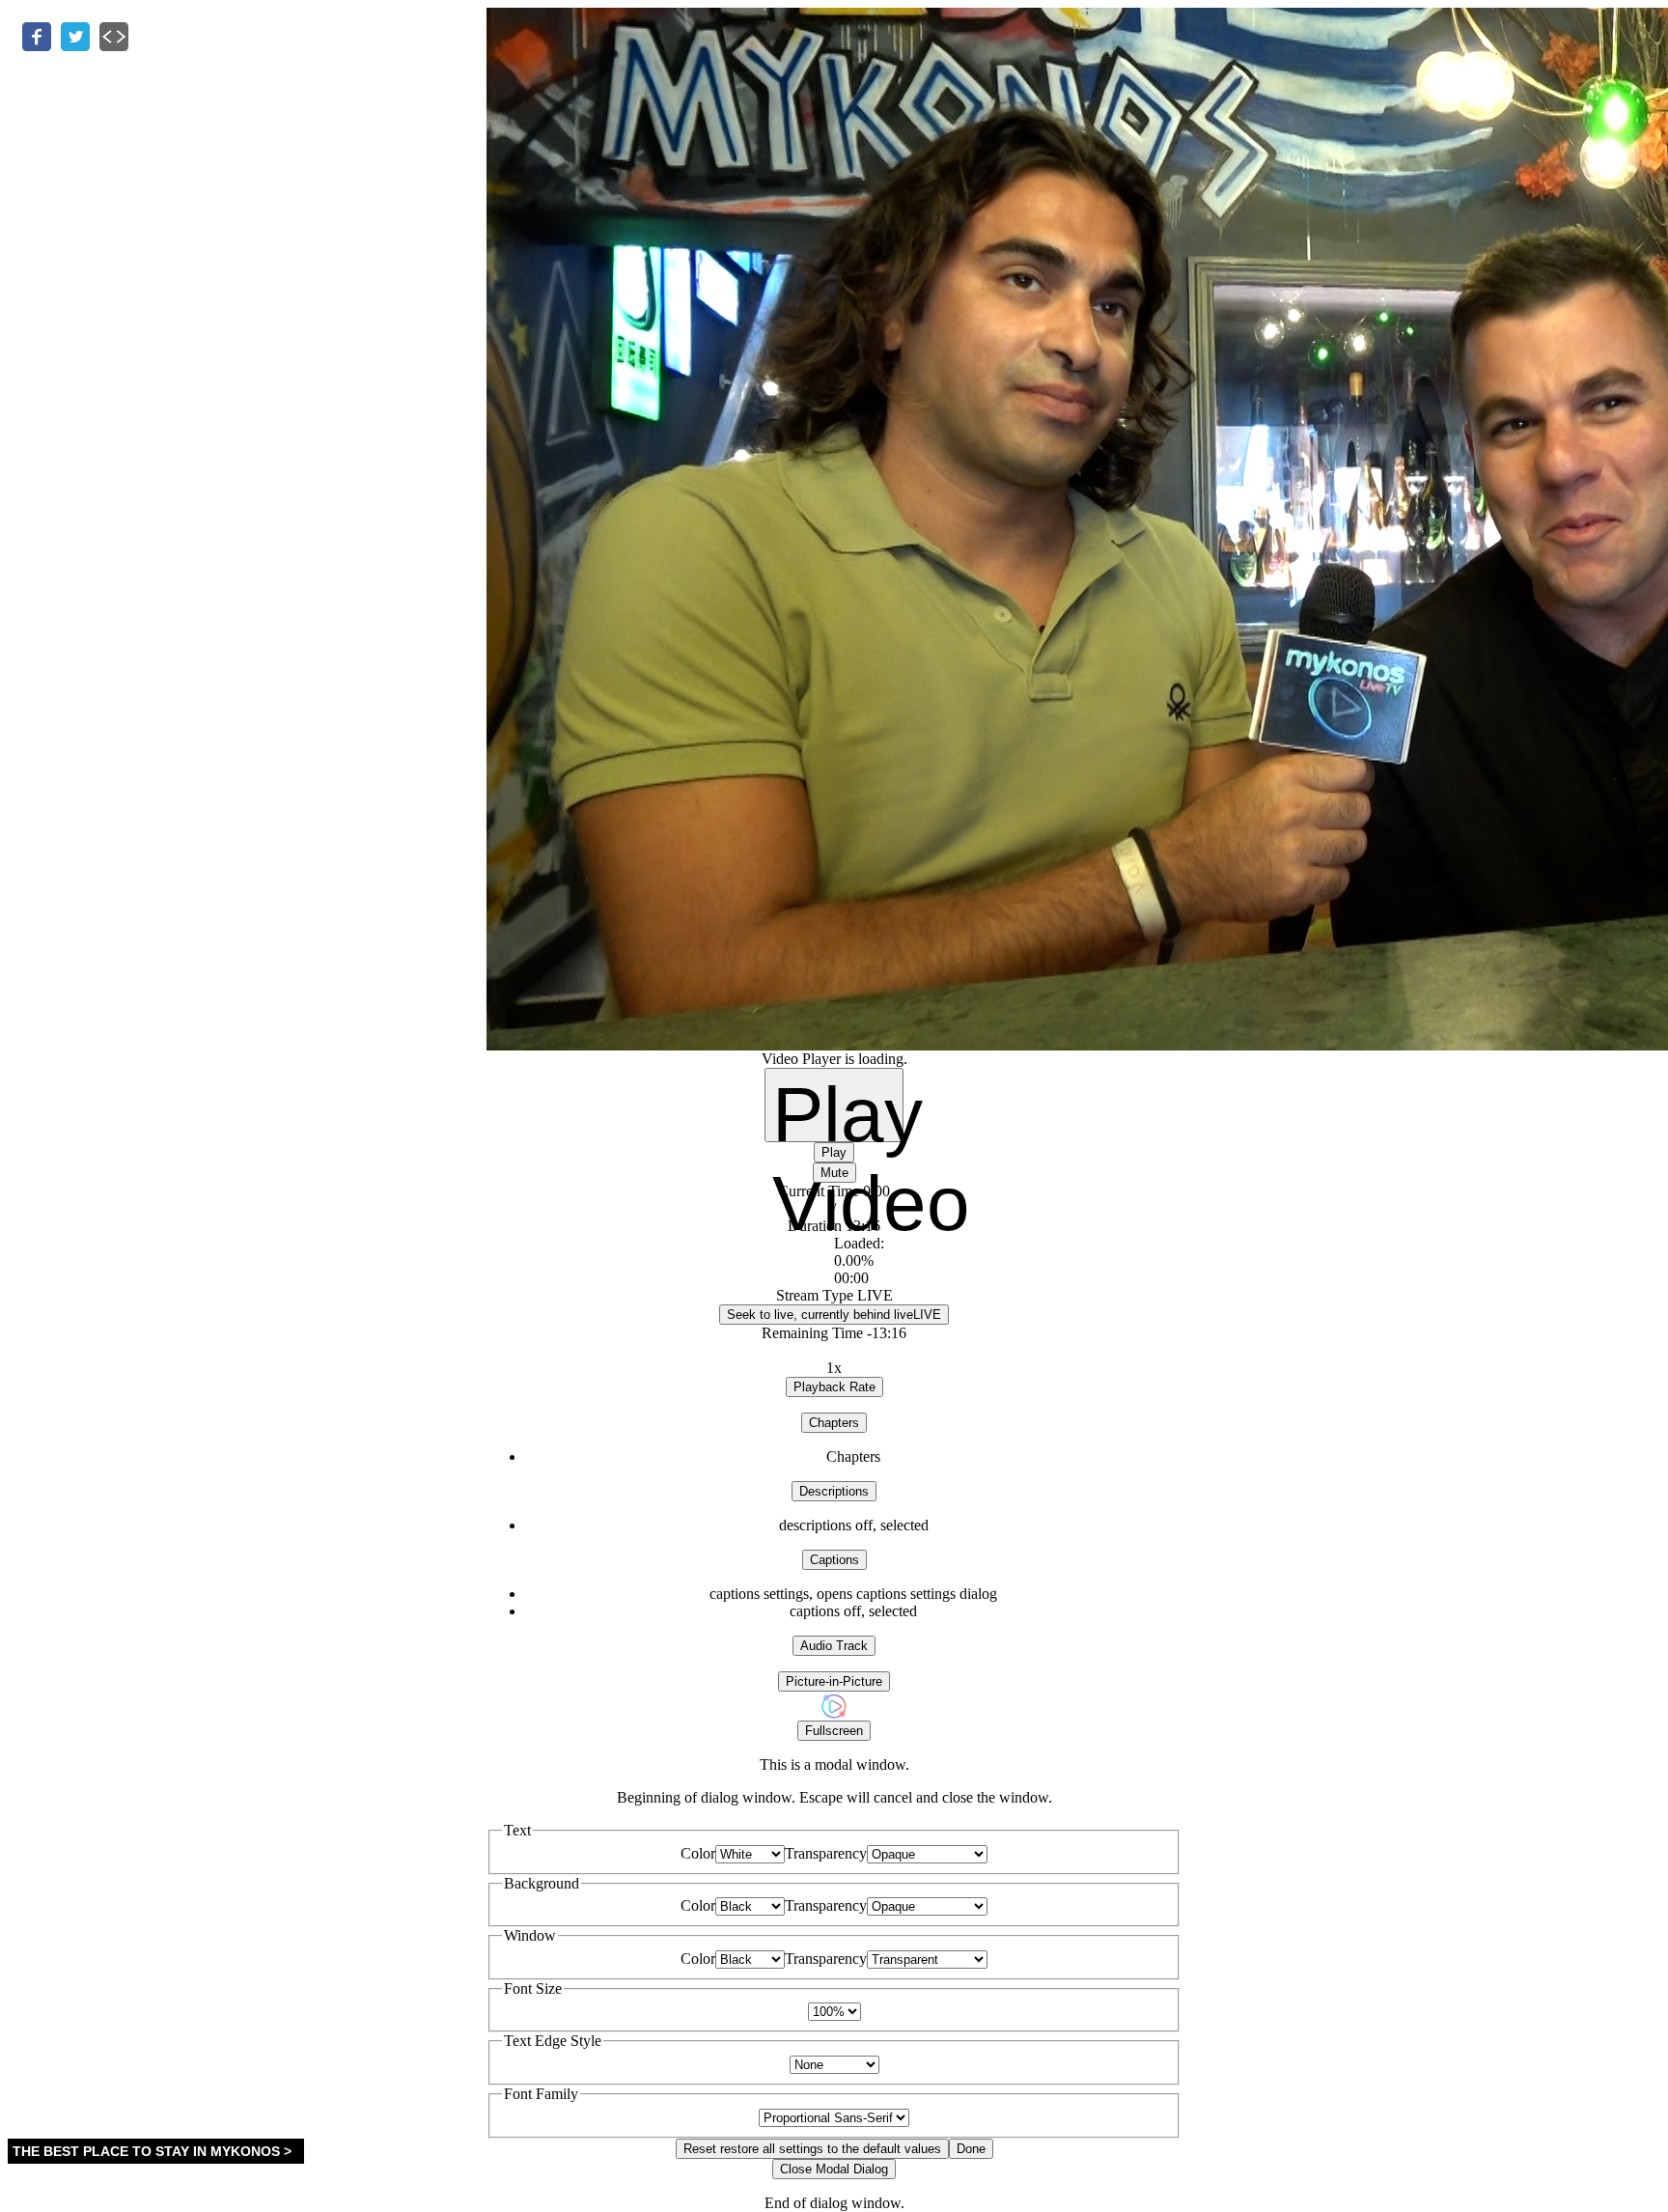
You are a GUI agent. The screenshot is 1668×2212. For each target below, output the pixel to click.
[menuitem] (853, 1594)
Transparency (826, 1853)
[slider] (834, 1261)
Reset (812, 2149)
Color (698, 1853)
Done (971, 2149)
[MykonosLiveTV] (834, 1715)
